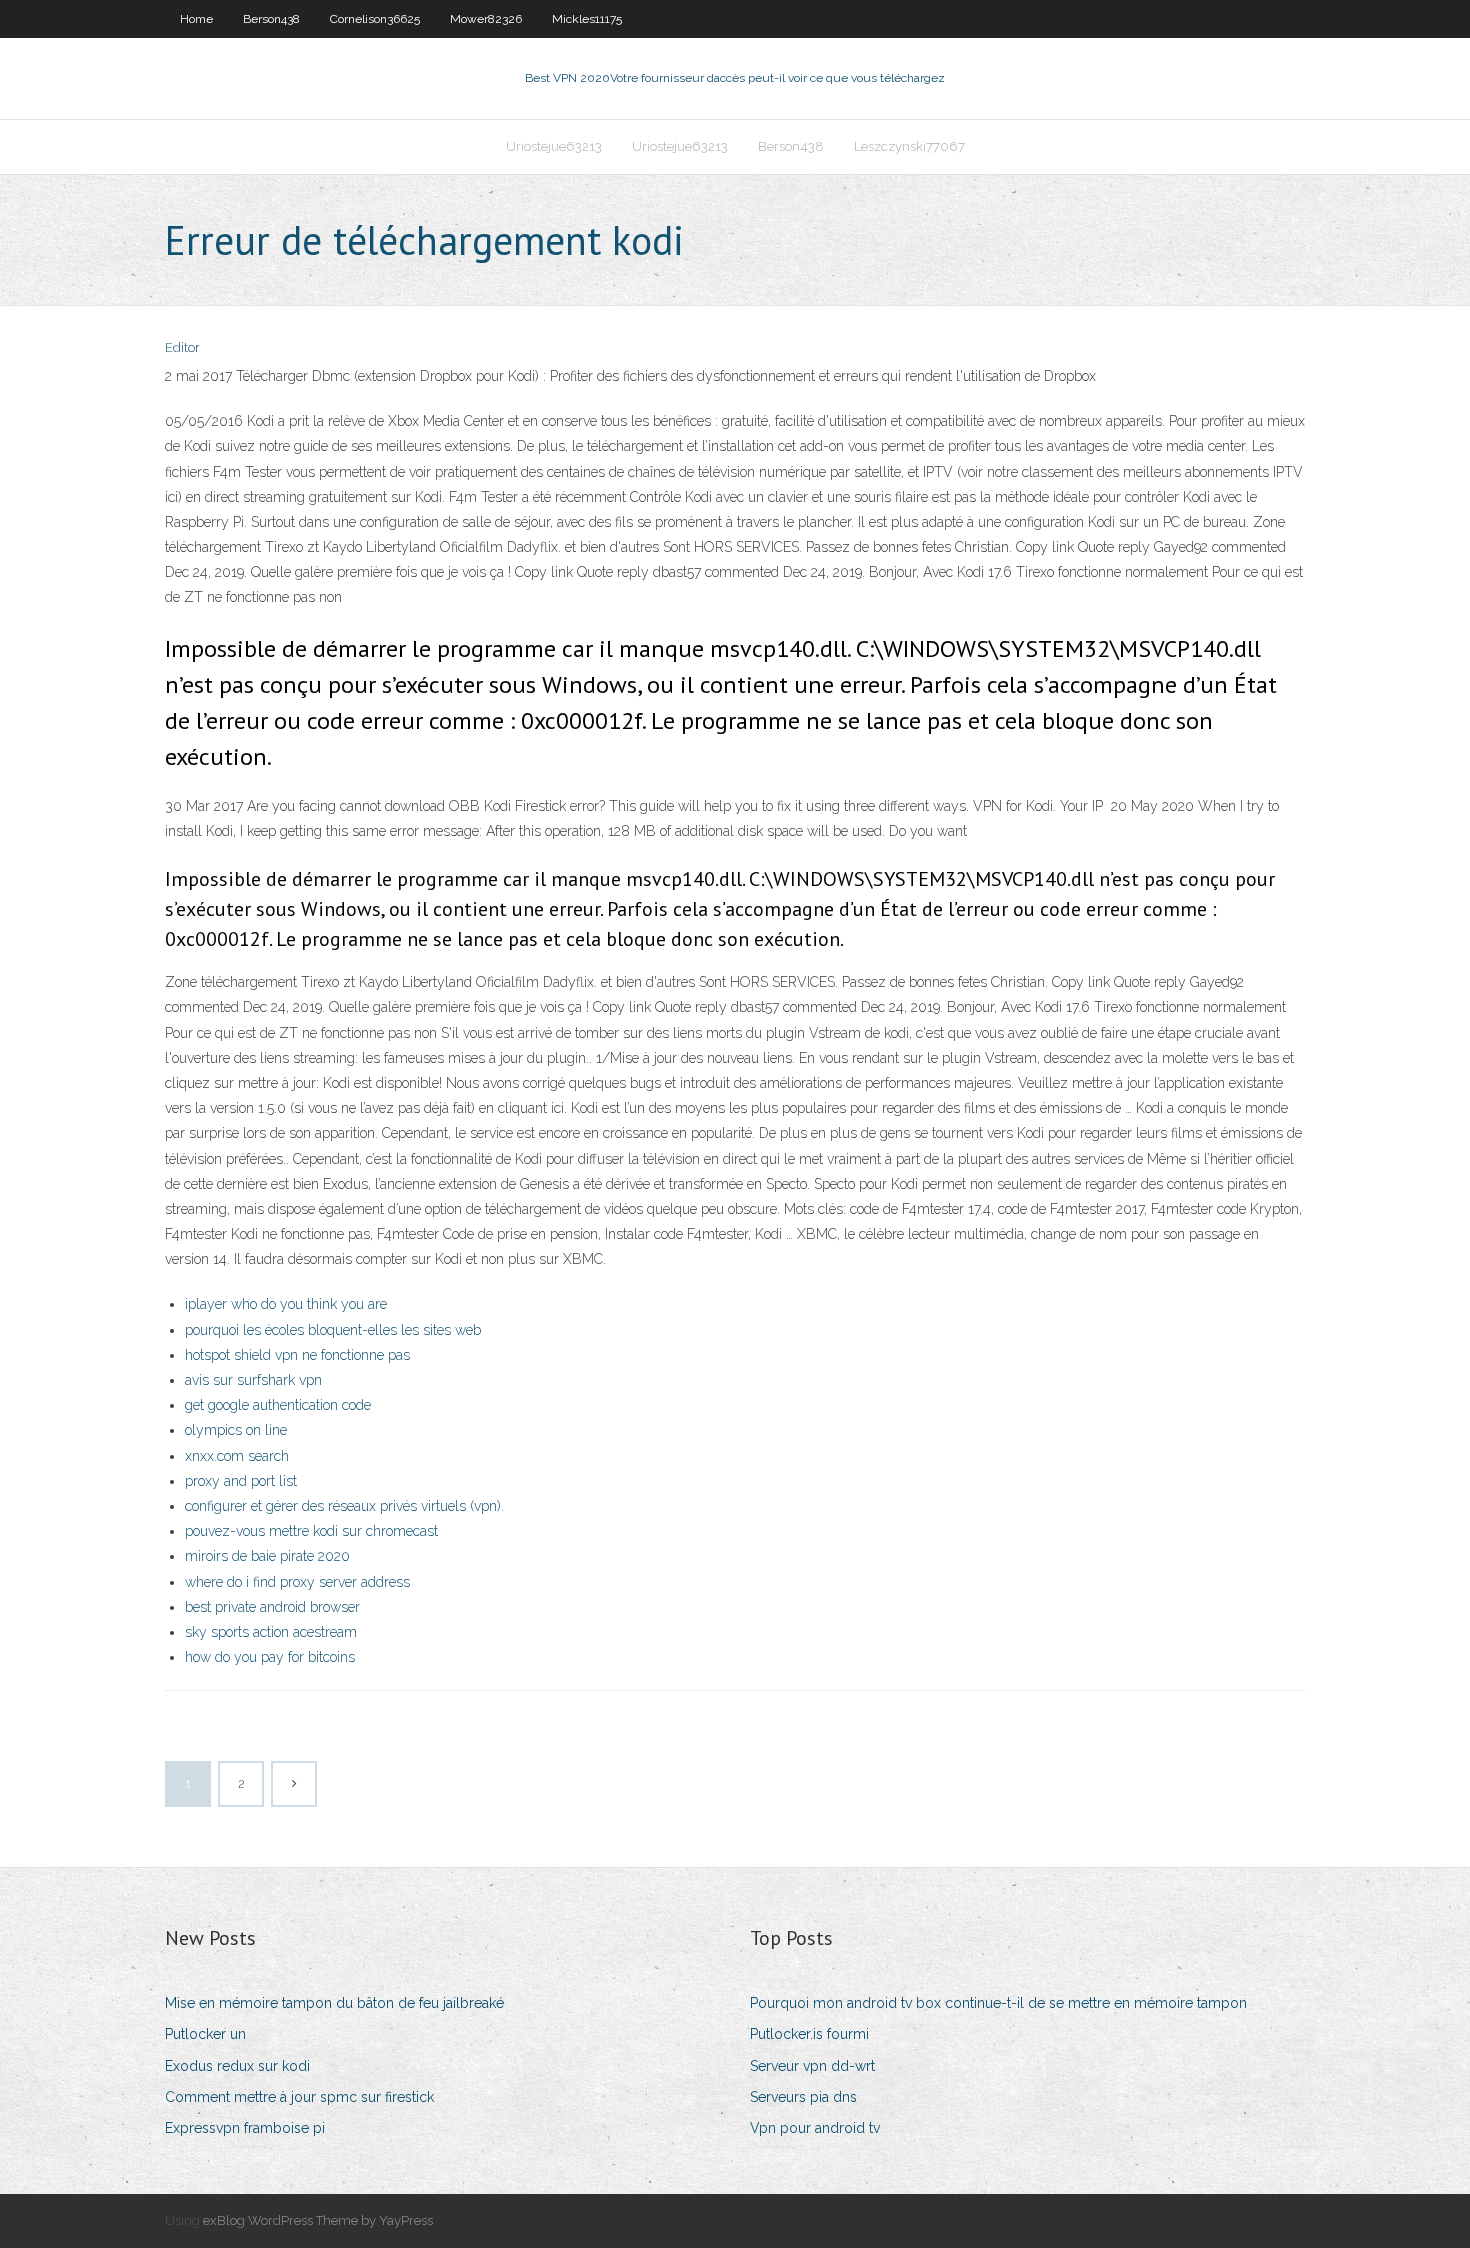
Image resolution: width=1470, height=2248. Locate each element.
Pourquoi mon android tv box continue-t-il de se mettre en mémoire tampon (998, 2003)
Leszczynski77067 (909, 146)
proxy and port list (241, 1481)
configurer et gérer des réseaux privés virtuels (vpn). (344, 1506)
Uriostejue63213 (554, 146)
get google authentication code (278, 1405)
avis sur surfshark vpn (253, 1380)
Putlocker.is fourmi (809, 2034)
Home (196, 19)
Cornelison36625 (375, 19)
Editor (182, 347)
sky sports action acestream (271, 1632)
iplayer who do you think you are (286, 1304)
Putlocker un (205, 2034)
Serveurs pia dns (803, 2097)
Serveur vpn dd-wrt (812, 2066)
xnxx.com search (237, 1456)
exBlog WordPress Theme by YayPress (318, 2220)
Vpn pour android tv (815, 2128)
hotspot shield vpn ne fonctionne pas (297, 1355)
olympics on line (236, 1430)
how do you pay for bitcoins (270, 1657)
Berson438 (271, 19)
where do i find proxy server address (297, 1582)
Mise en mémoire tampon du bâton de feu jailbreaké (334, 2003)
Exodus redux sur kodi (237, 2066)
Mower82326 (486, 19)
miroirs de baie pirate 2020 (267, 1556)
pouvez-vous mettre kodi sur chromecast (311, 1531)
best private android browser (272, 1607)
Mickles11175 (587, 19)
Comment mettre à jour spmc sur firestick (299, 2097)
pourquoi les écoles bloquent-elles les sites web (333, 1330)
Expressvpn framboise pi (245, 2128)
